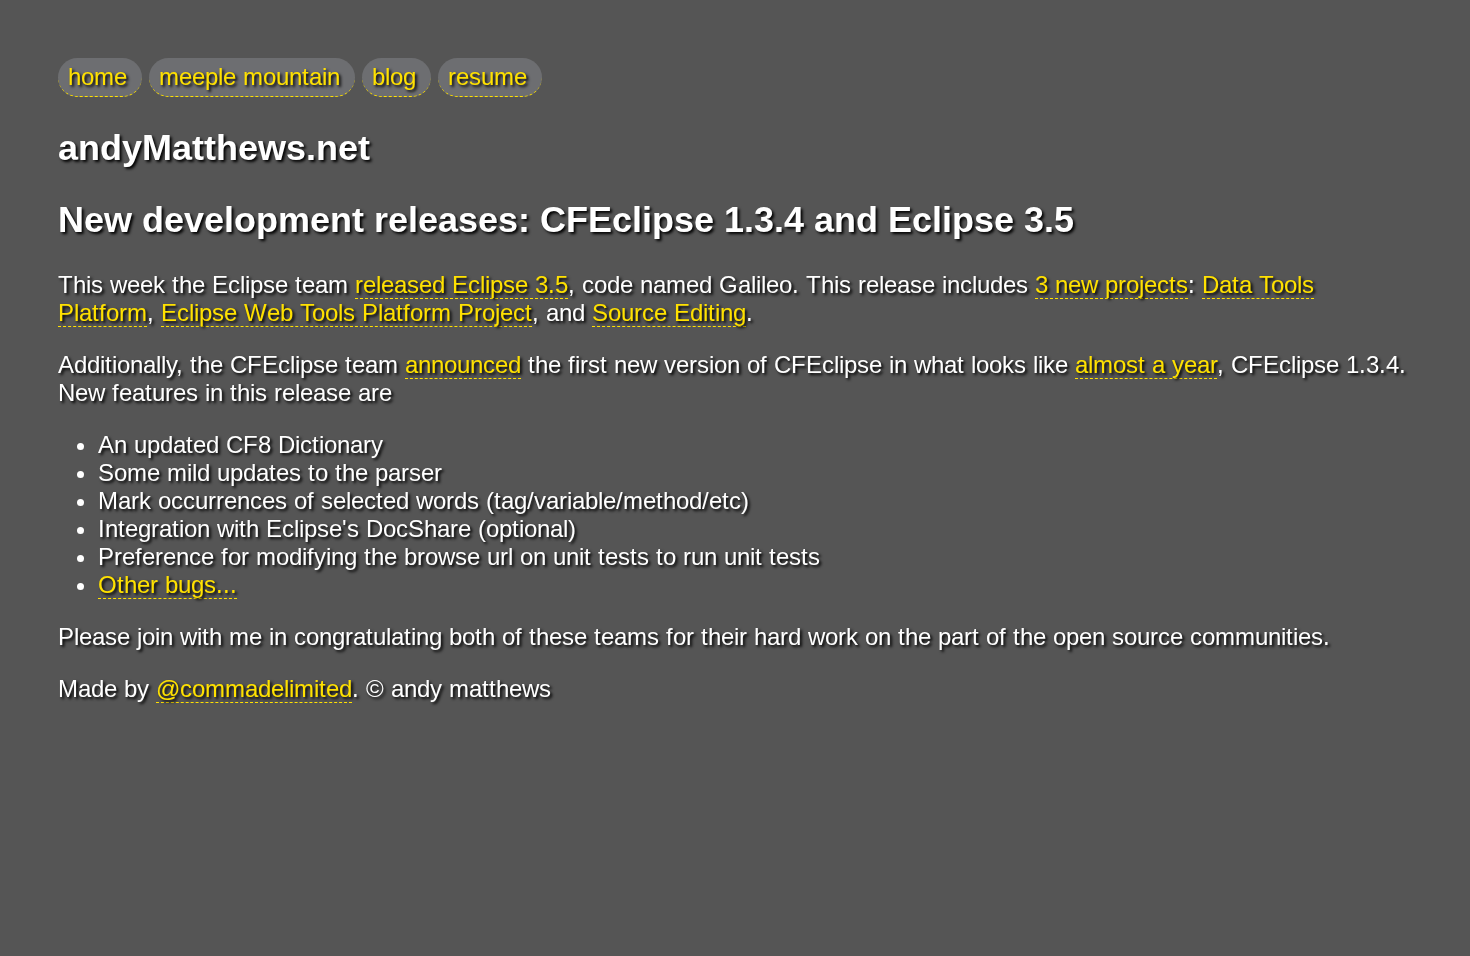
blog (394, 76)
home (97, 76)
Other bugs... (167, 584)
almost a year (1146, 364)
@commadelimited (254, 688)
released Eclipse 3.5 (461, 284)
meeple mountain (249, 76)
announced (463, 364)
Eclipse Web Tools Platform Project (346, 312)
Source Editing (669, 312)
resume (487, 76)
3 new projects (1111, 284)
